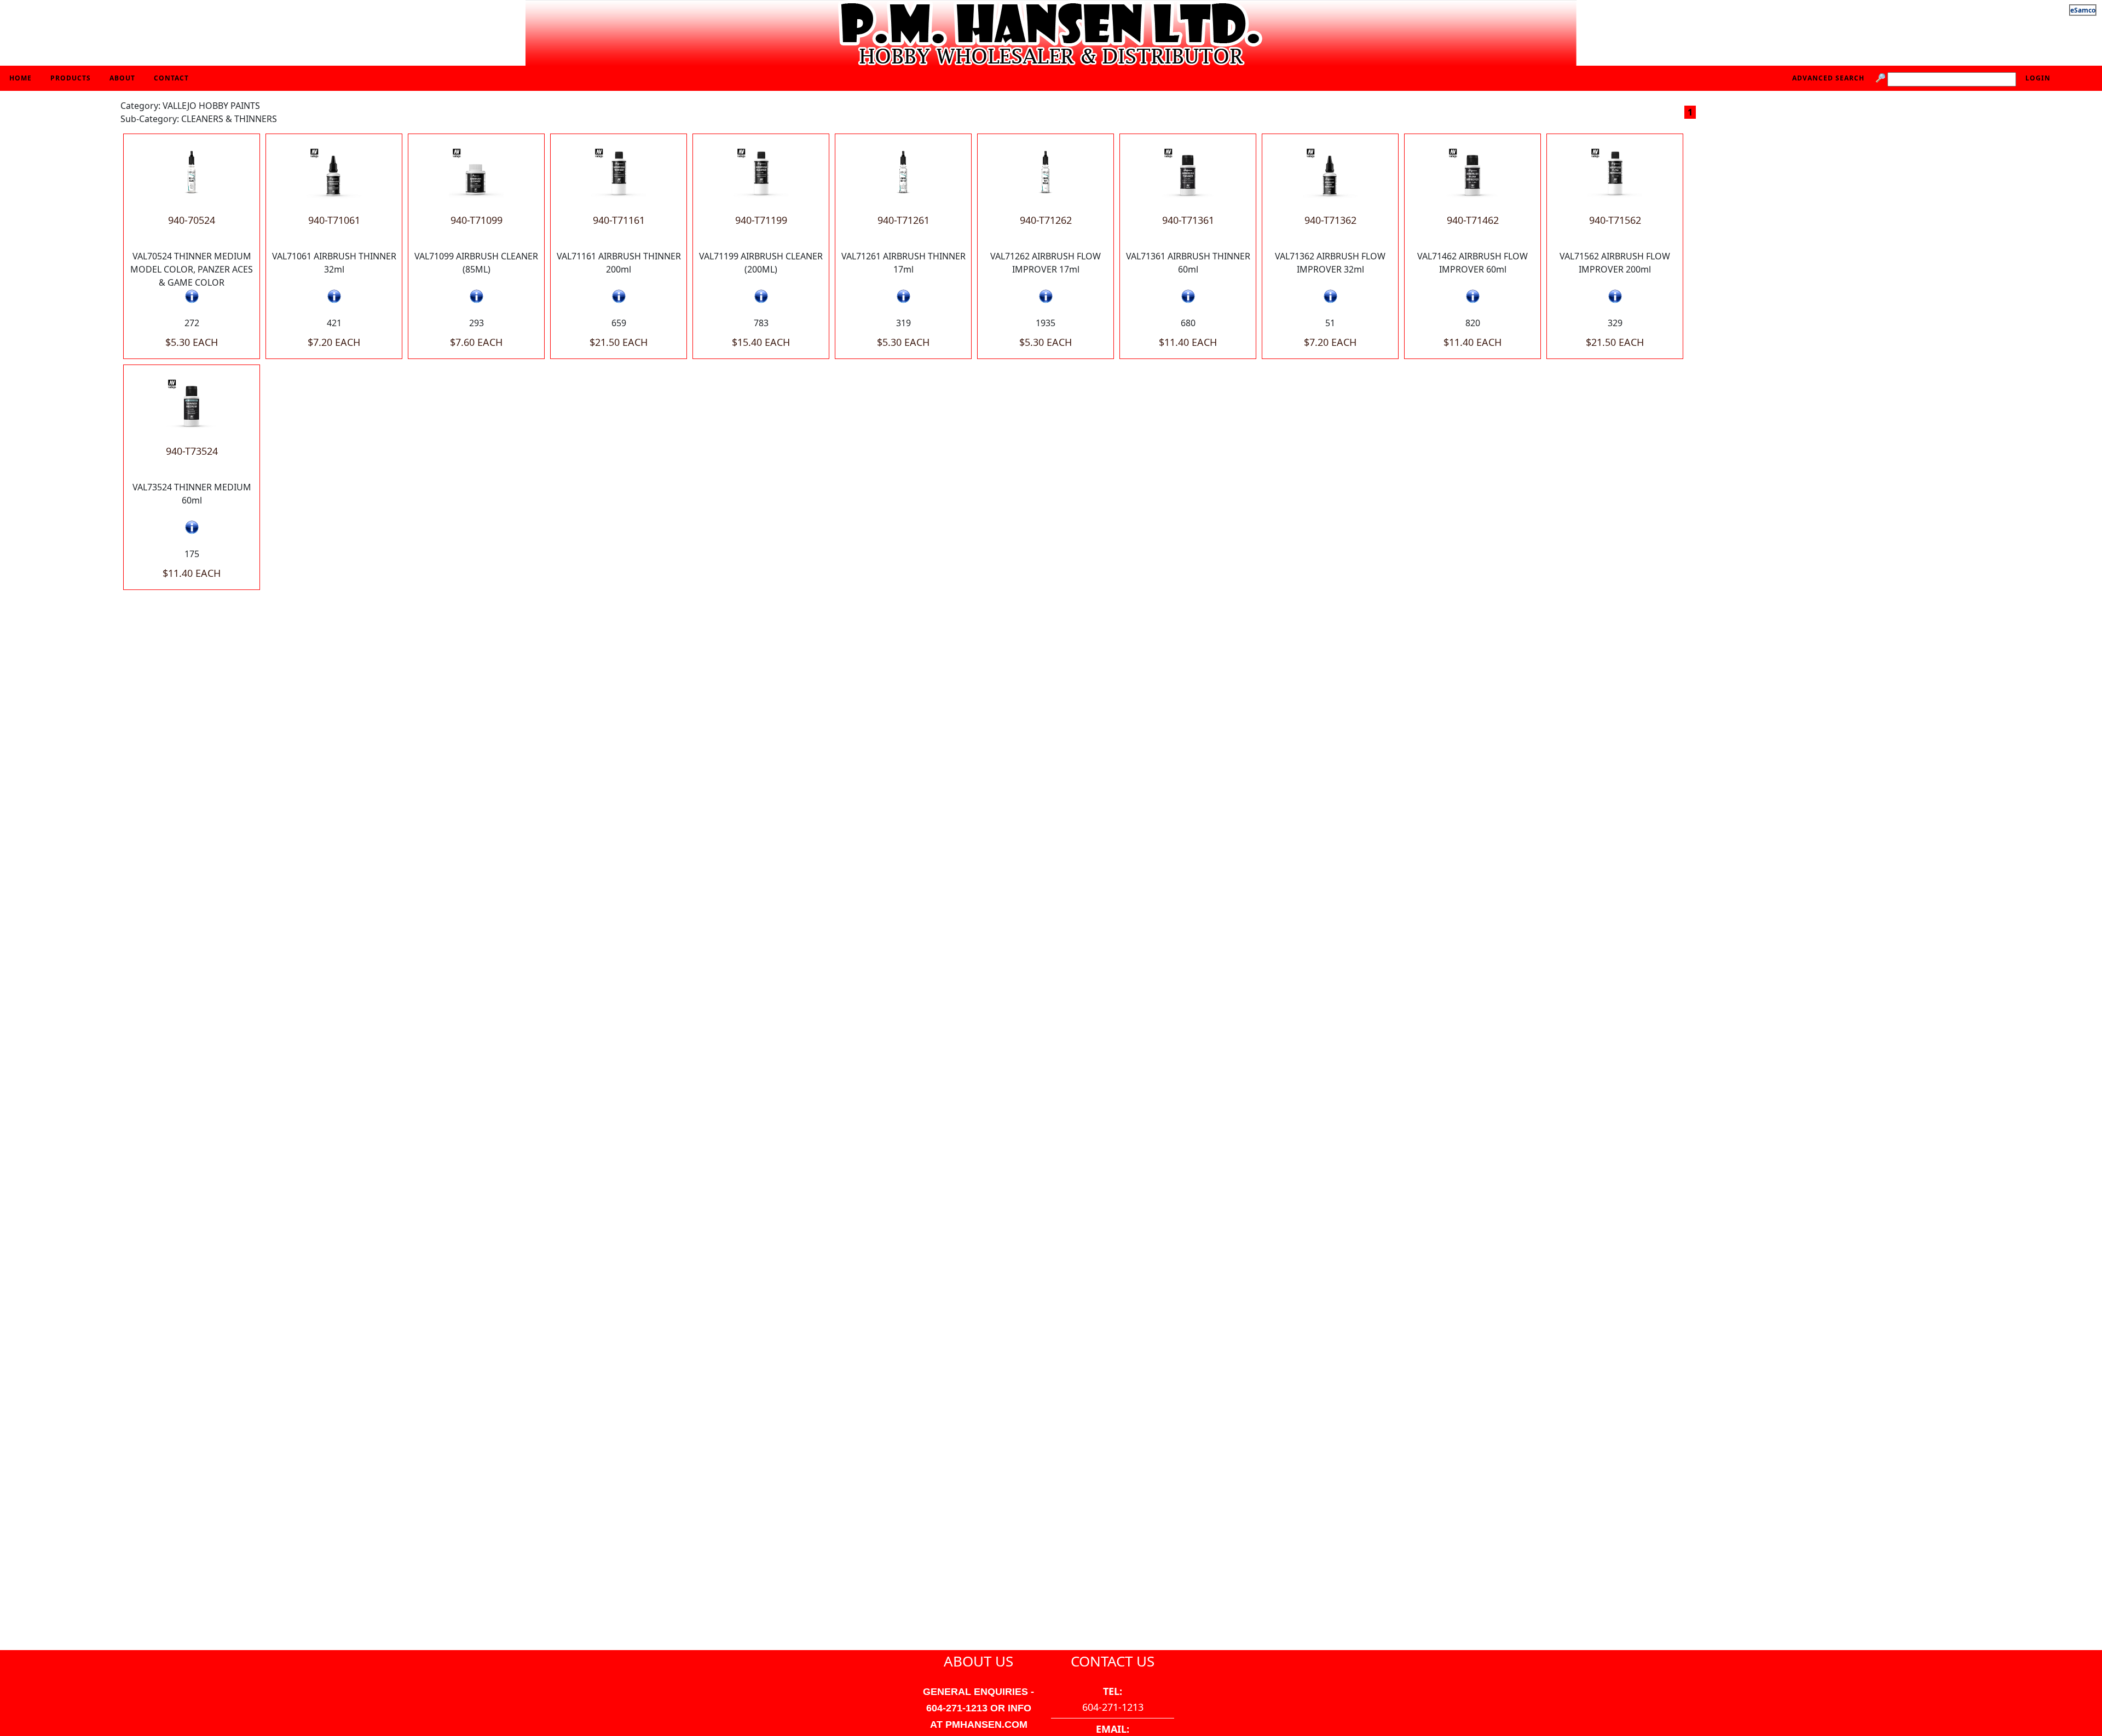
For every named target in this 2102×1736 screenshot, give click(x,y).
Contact (171, 78)
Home (21, 78)
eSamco (2083, 10)
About (122, 78)
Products (71, 78)
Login (2038, 78)
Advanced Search (1828, 78)
